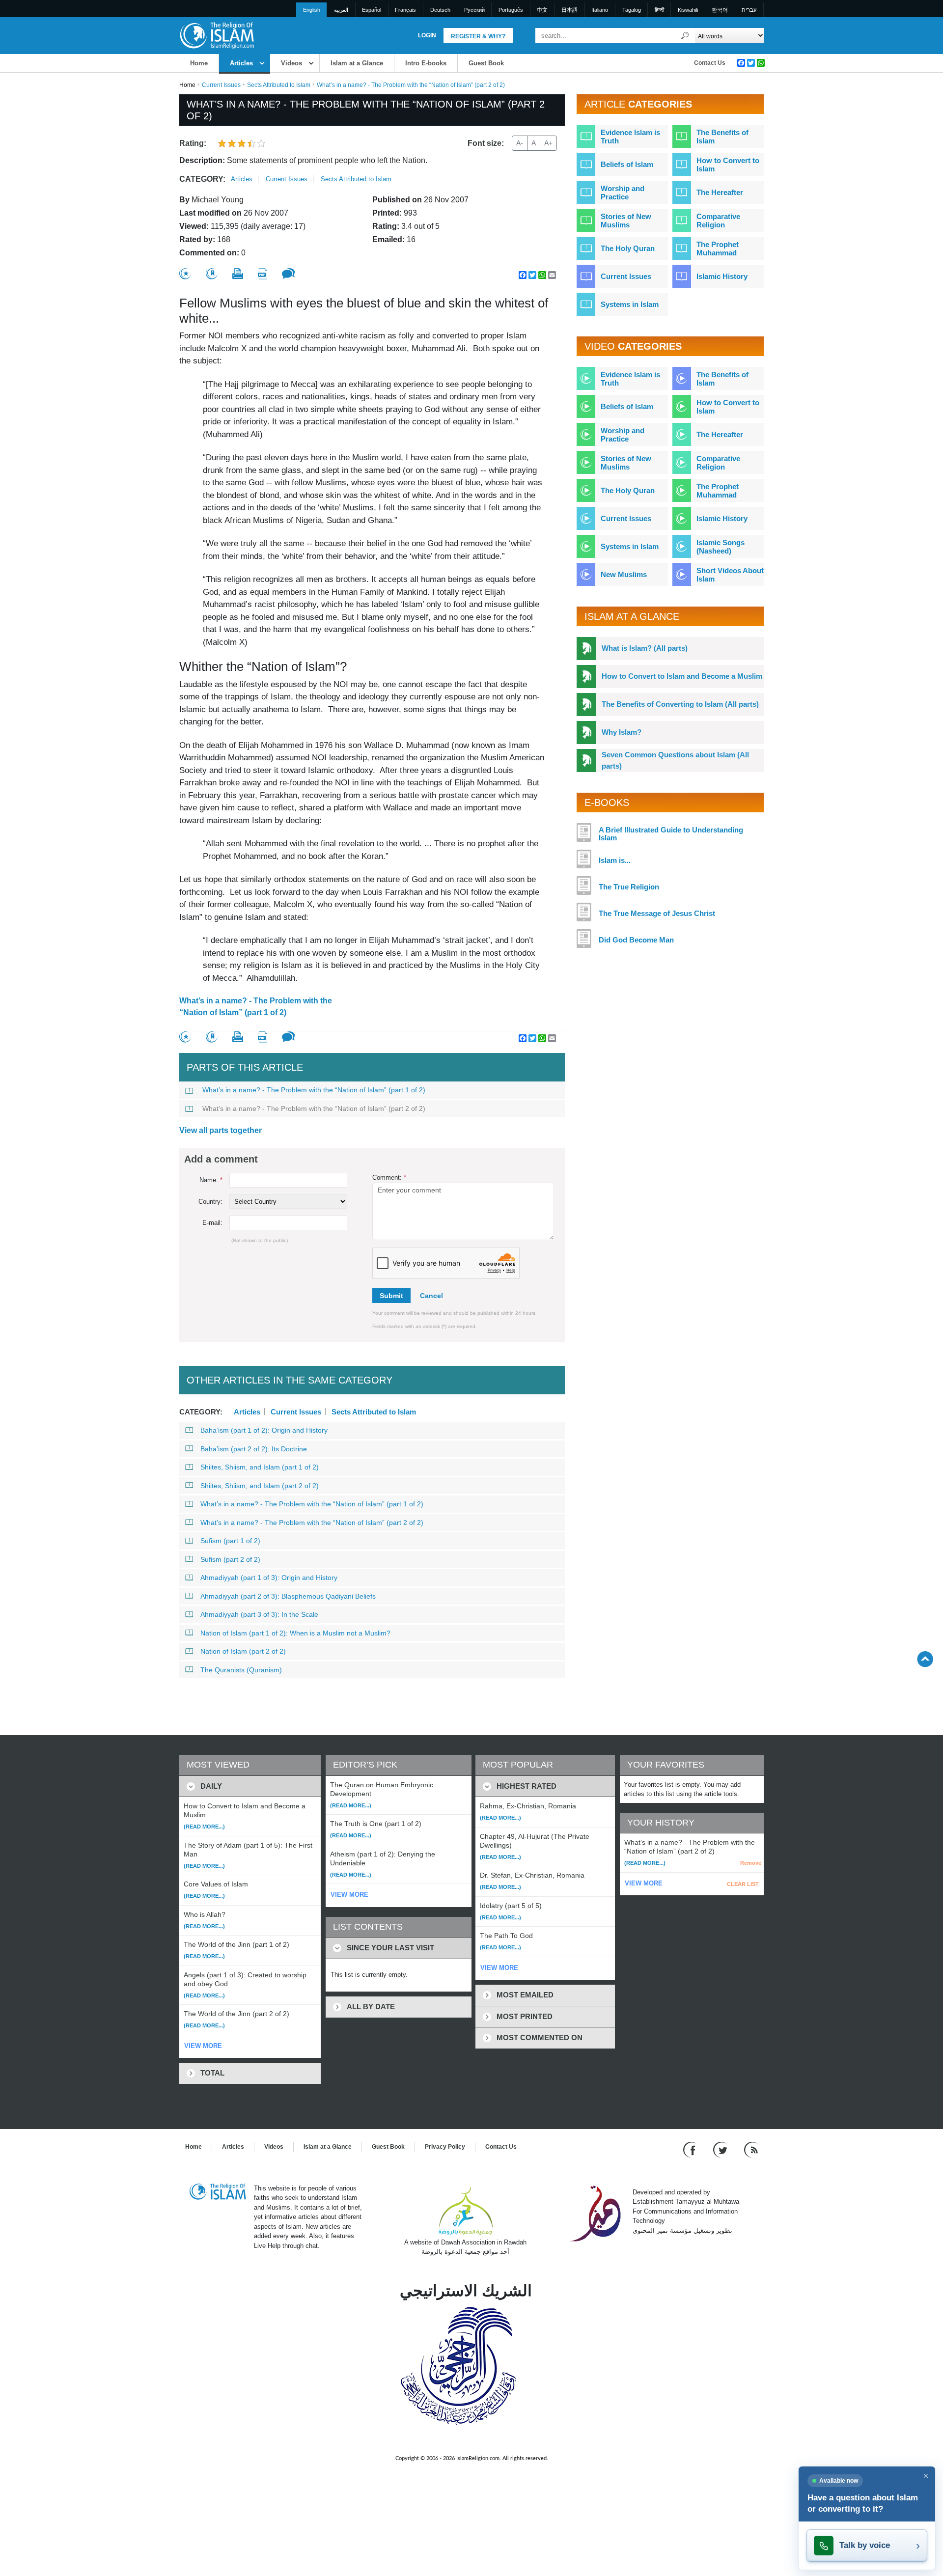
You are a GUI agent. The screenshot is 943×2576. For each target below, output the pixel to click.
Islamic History (722, 276)
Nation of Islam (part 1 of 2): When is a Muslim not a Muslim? (295, 1633)
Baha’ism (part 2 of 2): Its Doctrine (254, 1449)
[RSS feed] (751, 2149)
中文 (542, 10)
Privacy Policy (445, 2147)
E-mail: (212, 1223)
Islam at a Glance (357, 63)
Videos (291, 63)
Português (511, 10)
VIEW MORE (203, 2046)
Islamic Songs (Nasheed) (721, 547)
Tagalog (632, 10)
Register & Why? (478, 36)
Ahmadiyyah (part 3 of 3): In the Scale (259, 1614)
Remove (751, 1863)
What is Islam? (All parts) (645, 648)
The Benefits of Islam (722, 137)
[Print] (238, 274)
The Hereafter (720, 192)
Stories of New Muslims (626, 221)
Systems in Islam (630, 304)
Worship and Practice (623, 193)
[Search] (685, 36)
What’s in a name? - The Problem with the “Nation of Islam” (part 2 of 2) (314, 1108)
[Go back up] (925, 1659)
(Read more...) (204, 1827)
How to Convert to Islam (728, 165)
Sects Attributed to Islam (279, 85)
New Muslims (624, 574)
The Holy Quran (628, 248)
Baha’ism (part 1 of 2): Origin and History (264, 1430)
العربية (341, 10)
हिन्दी (659, 10)
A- (520, 143)
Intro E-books (426, 63)
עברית (749, 10)
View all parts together (221, 1130)
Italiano (600, 10)
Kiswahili (688, 10)
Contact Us (710, 63)
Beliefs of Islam (627, 164)
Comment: (389, 1177)
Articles (241, 63)
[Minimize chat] (926, 2476)
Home (199, 63)
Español (372, 10)
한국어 (720, 10)
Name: (211, 1180)
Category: (202, 179)
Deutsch (440, 10)
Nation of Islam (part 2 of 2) (243, 1651)
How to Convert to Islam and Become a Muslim (682, 676)
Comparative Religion (718, 221)
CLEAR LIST (743, 1884)
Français (405, 10)
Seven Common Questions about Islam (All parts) (675, 760)
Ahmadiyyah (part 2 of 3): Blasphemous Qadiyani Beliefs (288, 1596)
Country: (210, 1202)
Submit (391, 1296)
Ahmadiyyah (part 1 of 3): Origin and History (269, 1578)
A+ (548, 143)
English (312, 10)
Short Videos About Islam (730, 575)
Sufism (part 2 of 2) (230, 1559)
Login (427, 35)
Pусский (474, 10)
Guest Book (486, 63)
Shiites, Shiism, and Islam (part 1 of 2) (260, 1467)
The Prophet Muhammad (718, 249)
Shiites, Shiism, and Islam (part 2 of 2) (260, 1486)
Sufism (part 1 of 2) (230, 1541)
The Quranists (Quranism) (241, 1670)
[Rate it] (185, 274)
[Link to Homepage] (217, 35)
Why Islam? (622, 732)
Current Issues (221, 85)
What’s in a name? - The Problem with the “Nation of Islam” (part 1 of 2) (256, 1007)
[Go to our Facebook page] (691, 2149)
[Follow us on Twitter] (721, 2149)
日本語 (569, 10)
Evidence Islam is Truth (630, 137)
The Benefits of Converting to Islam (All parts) (680, 704)
